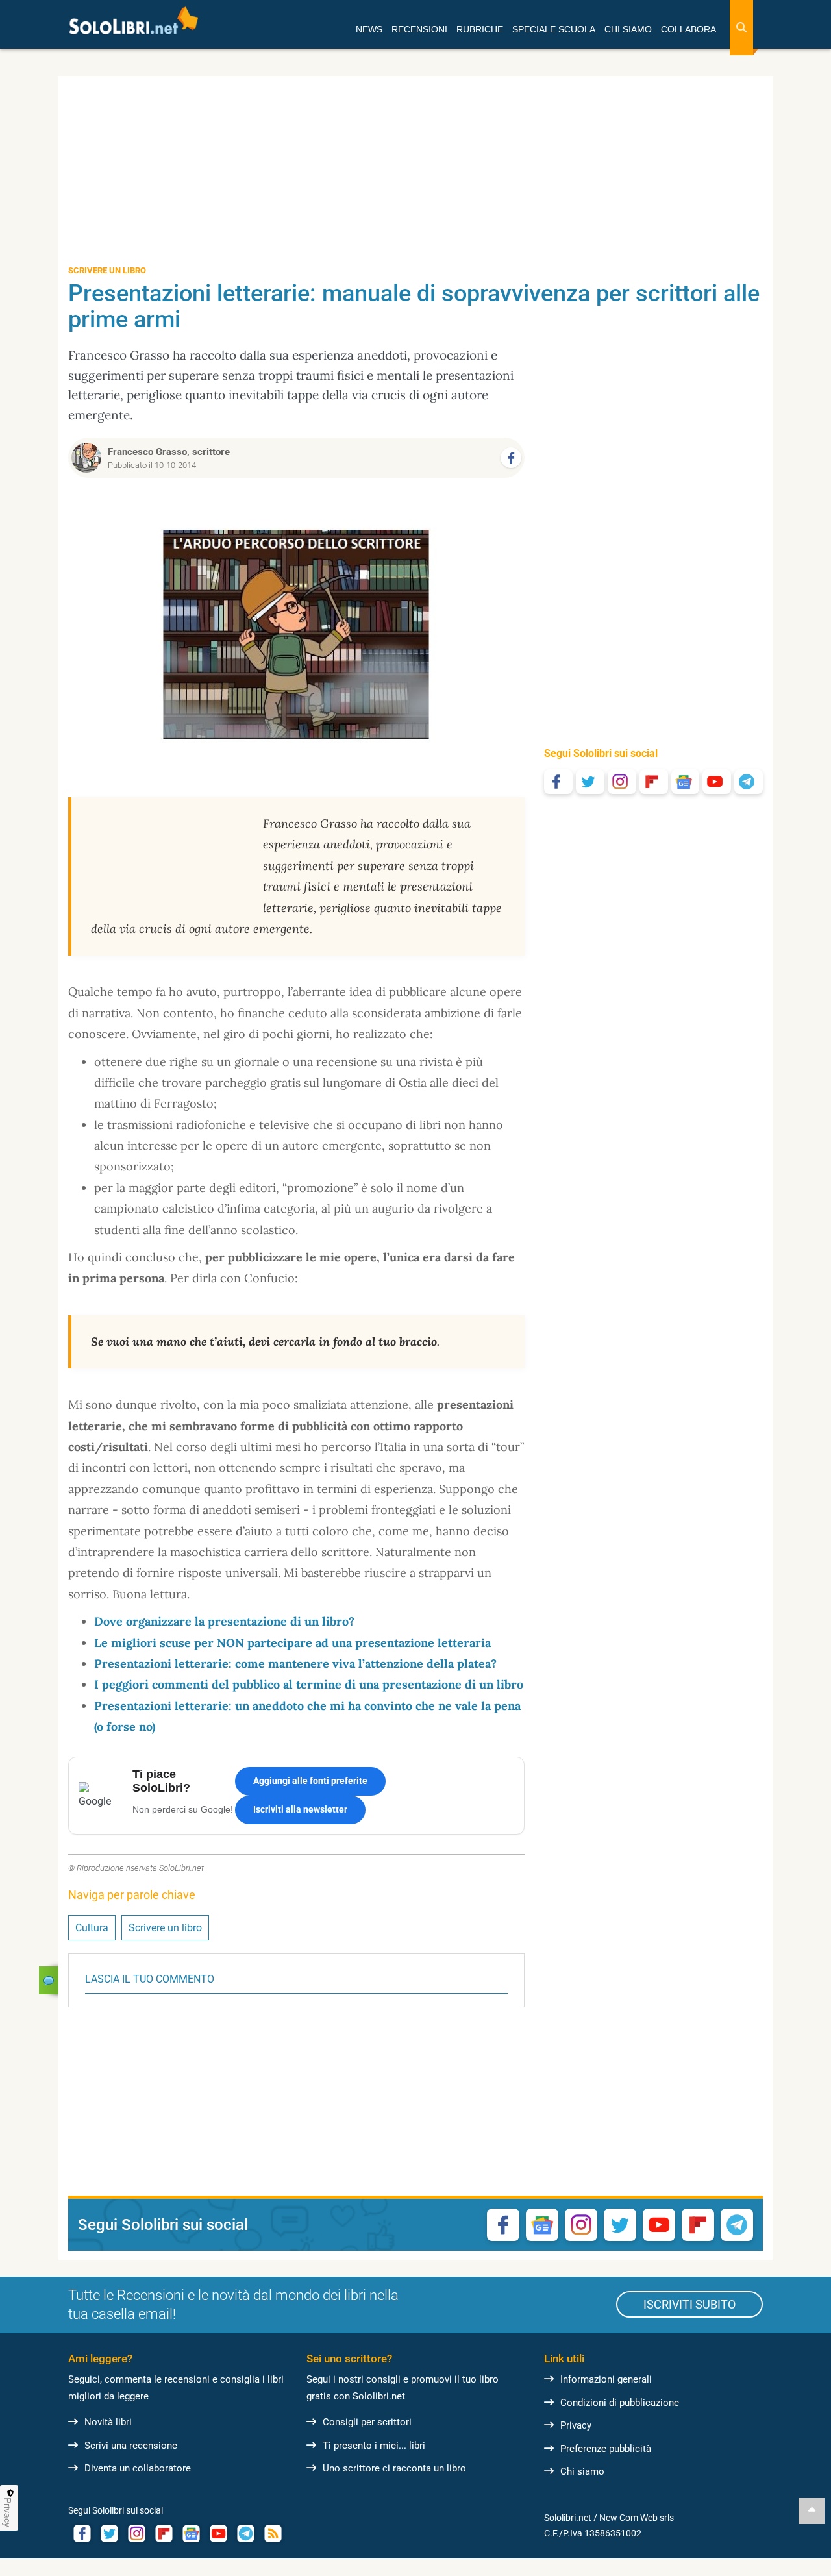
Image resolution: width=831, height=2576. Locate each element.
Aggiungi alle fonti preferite (310, 1781)
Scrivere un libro (165, 1928)
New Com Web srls (637, 2518)
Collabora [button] (688, 29)
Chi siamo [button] (628, 29)
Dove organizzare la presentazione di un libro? (224, 1621)
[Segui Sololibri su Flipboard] (654, 782)
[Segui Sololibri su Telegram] (749, 782)
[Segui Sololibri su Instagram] (622, 782)
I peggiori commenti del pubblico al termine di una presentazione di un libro (309, 1684)
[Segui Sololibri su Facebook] (558, 782)
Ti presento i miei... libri (374, 2446)
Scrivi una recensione (131, 2446)
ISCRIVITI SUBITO (689, 2304)
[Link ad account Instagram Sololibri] (136, 2533)
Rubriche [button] (480, 29)
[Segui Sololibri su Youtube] (717, 782)
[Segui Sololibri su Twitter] (590, 782)
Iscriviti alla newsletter (300, 1809)
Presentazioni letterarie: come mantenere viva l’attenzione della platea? (295, 1664)
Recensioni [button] (419, 29)
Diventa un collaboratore (138, 2468)
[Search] (741, 28)
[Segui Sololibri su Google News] (686, 782)
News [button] (369, 29)
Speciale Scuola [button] (554, 29)
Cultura (92, 1928)
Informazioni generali (606, 2379)
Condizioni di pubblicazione (620, 2403)
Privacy (576, 2425)
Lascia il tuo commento (150, 1979)
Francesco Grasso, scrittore (169, 452)
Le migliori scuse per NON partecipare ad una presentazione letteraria (292, 1643)
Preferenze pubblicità (606, 2449)
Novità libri (108, 2422)
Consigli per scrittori (367, 2422)
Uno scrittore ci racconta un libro (394, 2468)
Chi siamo (582, 2471)
